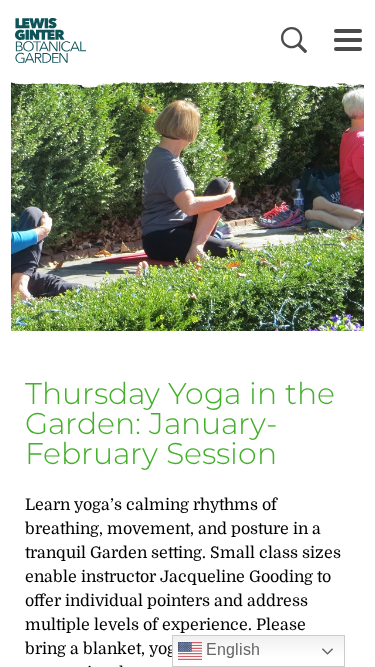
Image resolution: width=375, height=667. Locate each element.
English (231, 649)
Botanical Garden (43, 40)
